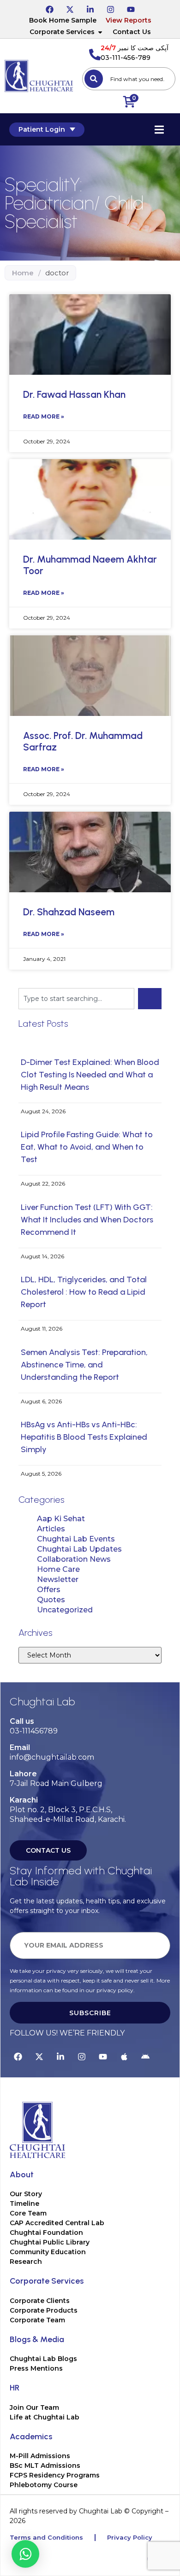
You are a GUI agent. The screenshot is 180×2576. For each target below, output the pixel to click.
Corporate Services (62, 32)
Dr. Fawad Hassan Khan (74, 394)
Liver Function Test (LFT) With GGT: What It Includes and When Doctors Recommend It (87, 1220)
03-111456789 (34, 1731)
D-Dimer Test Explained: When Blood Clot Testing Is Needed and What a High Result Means (90, 1075)
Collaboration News (74, 1559)
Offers (49, 1590)
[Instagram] (110, 8)
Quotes (51, 1600)
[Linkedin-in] (90, 8)
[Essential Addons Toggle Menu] (159, 129)
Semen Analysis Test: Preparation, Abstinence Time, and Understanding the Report (84, 1365)
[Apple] (124, 2055)
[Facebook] (49, 8)
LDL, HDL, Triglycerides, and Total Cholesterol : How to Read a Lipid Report (84, 1292)
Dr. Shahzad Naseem (69, 912)
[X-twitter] (70, 8)
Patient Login (42, 129)
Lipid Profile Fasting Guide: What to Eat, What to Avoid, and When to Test (87, 1147)
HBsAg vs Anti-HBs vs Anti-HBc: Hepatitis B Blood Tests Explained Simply (84, 1437)
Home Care (58, 1569)
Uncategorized (65, 1610)
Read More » (44, 416)
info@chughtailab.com (52, 1757)
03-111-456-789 (126, 58)
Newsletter (58, 1579)
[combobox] (129, 79)
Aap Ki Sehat (61, 1519)
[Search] (94, 79)
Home (23, 273)
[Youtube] (131, 8)
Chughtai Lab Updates (79, 1549)
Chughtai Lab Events (76, 1539)
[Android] (145, 2055)
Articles (51, 1529)
